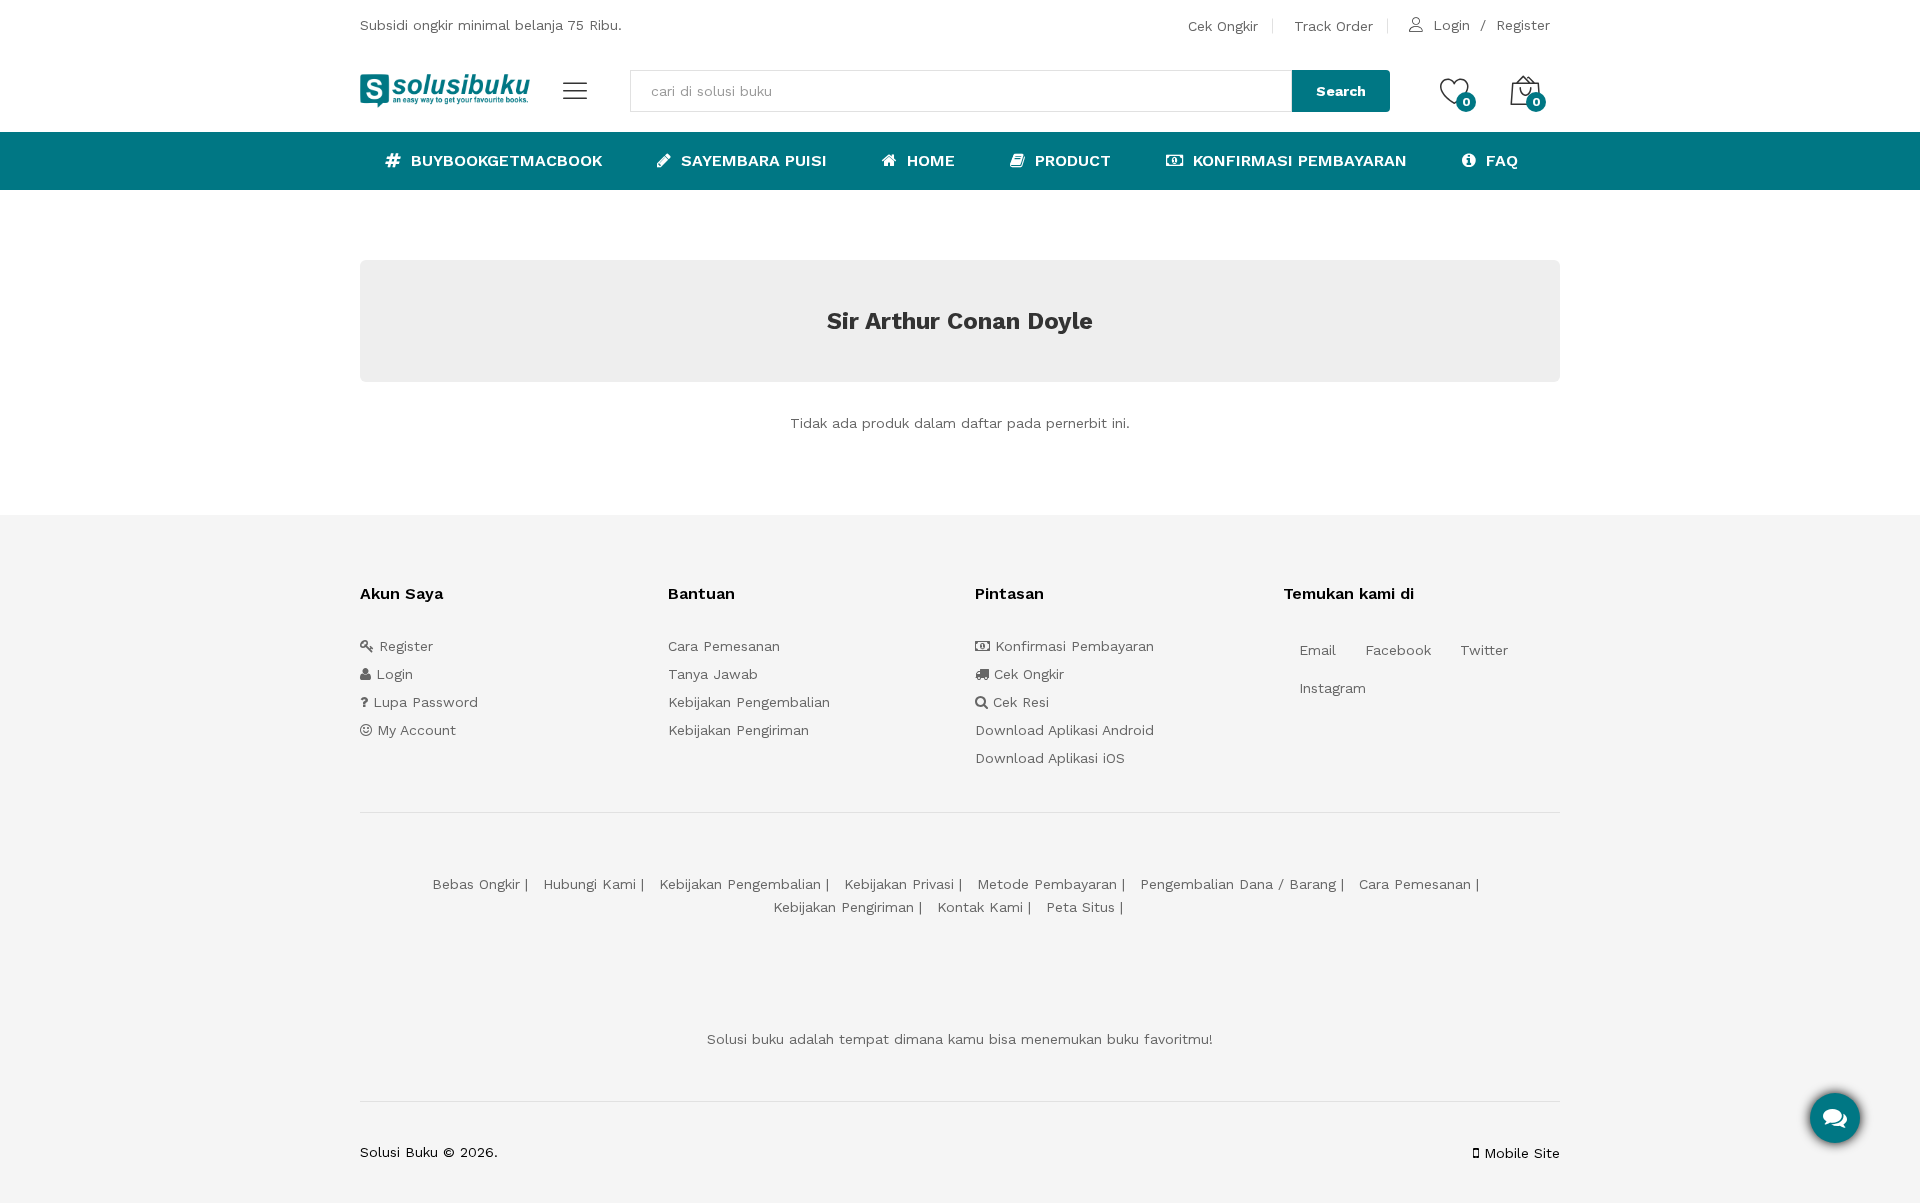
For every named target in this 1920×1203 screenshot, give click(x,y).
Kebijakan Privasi (899, 884)
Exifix (627, 1152)
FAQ (1499, 160)
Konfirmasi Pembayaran (1297, 160)
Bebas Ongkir (476, 884)
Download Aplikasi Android (1064, 730)
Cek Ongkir (1223, 26)
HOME (928, 160)
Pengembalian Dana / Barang (1238, 884)
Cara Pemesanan (724, 646)
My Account (414, 730)
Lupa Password (423, 702)
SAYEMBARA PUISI (751, 160)
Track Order (1333, 26)
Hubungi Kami (589, 884)
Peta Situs (1080, 907)
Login (1451, 25)
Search (1341, 91)
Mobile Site (1519, 1153)
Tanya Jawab (713, 674)
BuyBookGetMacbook (504, 160)
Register (1523, 25)
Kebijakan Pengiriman (738, 730)
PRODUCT (1070, 160)
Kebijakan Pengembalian (749, 702)
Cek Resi (1018, 702)
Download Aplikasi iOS (1050, 758)
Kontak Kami (980, 907)
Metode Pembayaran (1047, 884)
